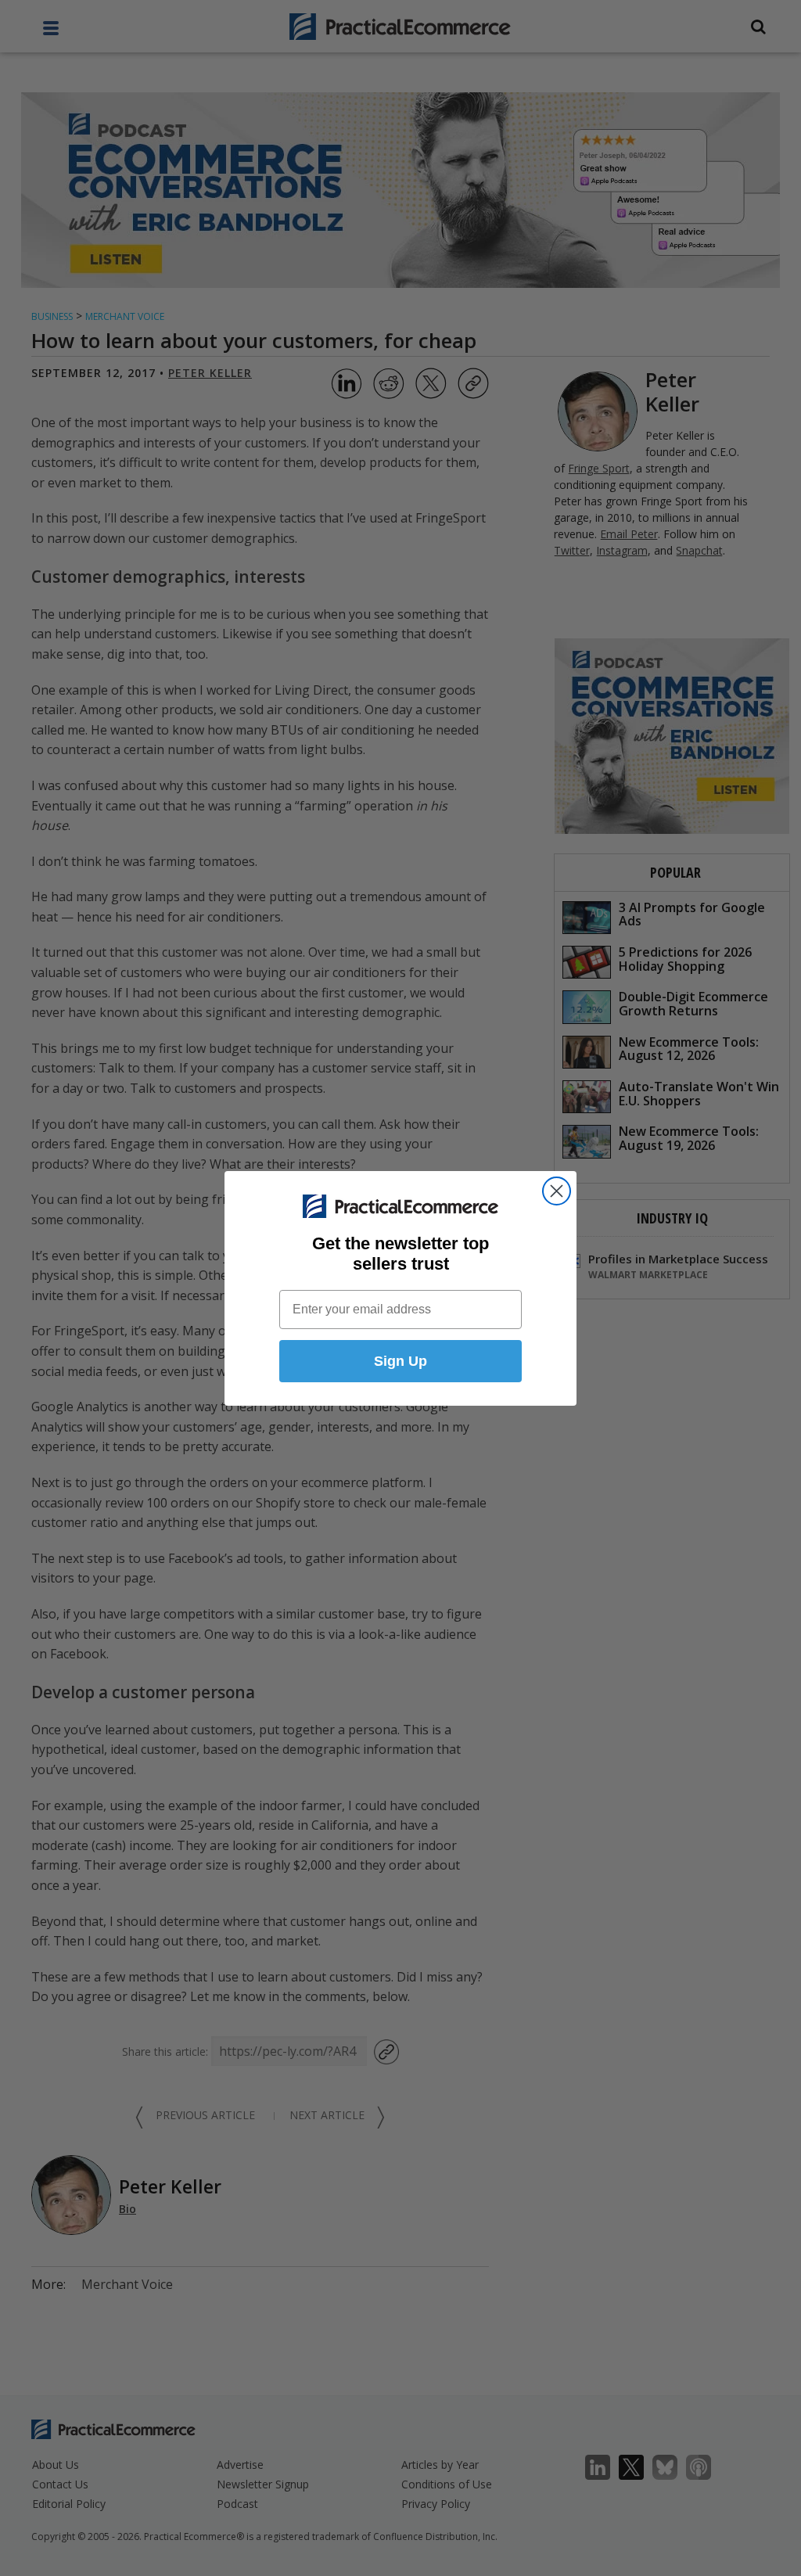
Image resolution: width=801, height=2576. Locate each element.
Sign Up (400, 1361)
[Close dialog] (557, 1191)
